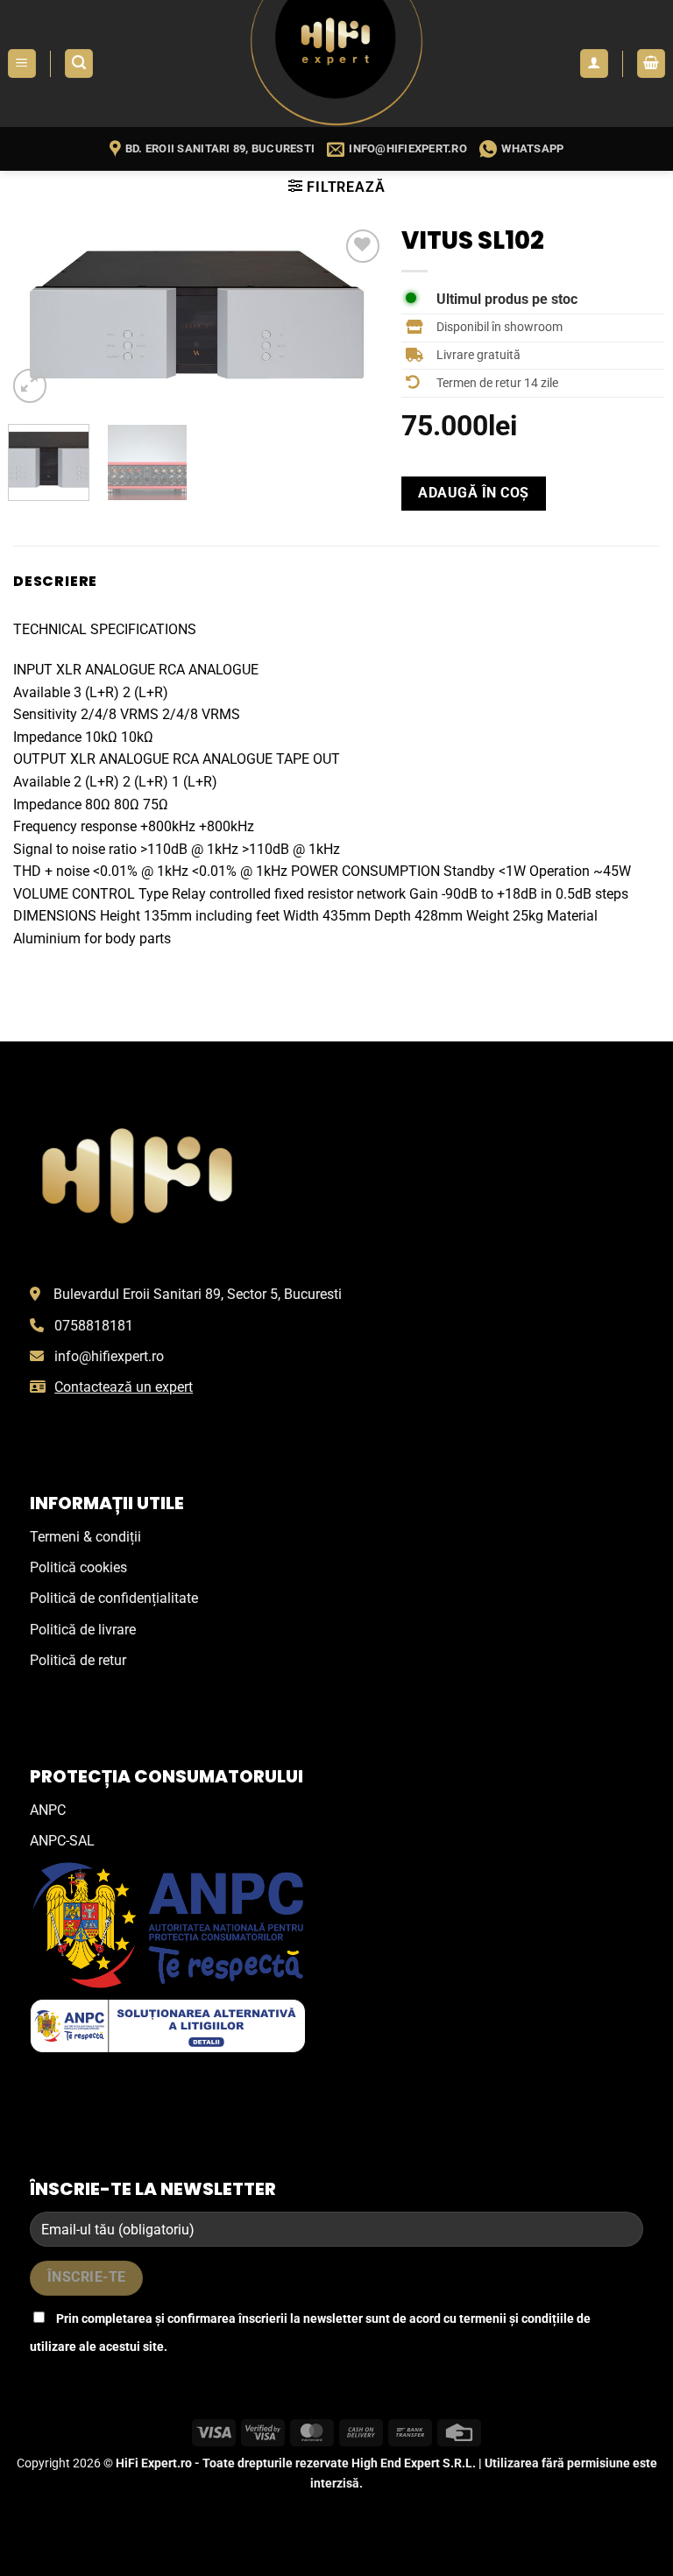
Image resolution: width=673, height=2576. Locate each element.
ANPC (48, 1810)
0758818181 (94, 1326)
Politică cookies (78, 1567)
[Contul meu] (594, 64)
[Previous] (38, 316)
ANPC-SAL (62, 1841)
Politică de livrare (83, 1630)
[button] (22, 64)
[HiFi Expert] (336, 64)
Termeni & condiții (85, 1537)
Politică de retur (78, 1660)
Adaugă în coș (473, 493)
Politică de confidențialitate (114, 1598)
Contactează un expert (124, 1387)
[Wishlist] (363, 247)
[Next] (355, 316)
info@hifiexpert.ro (109, 1356)
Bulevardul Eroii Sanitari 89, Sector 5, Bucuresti (198, 1294)
